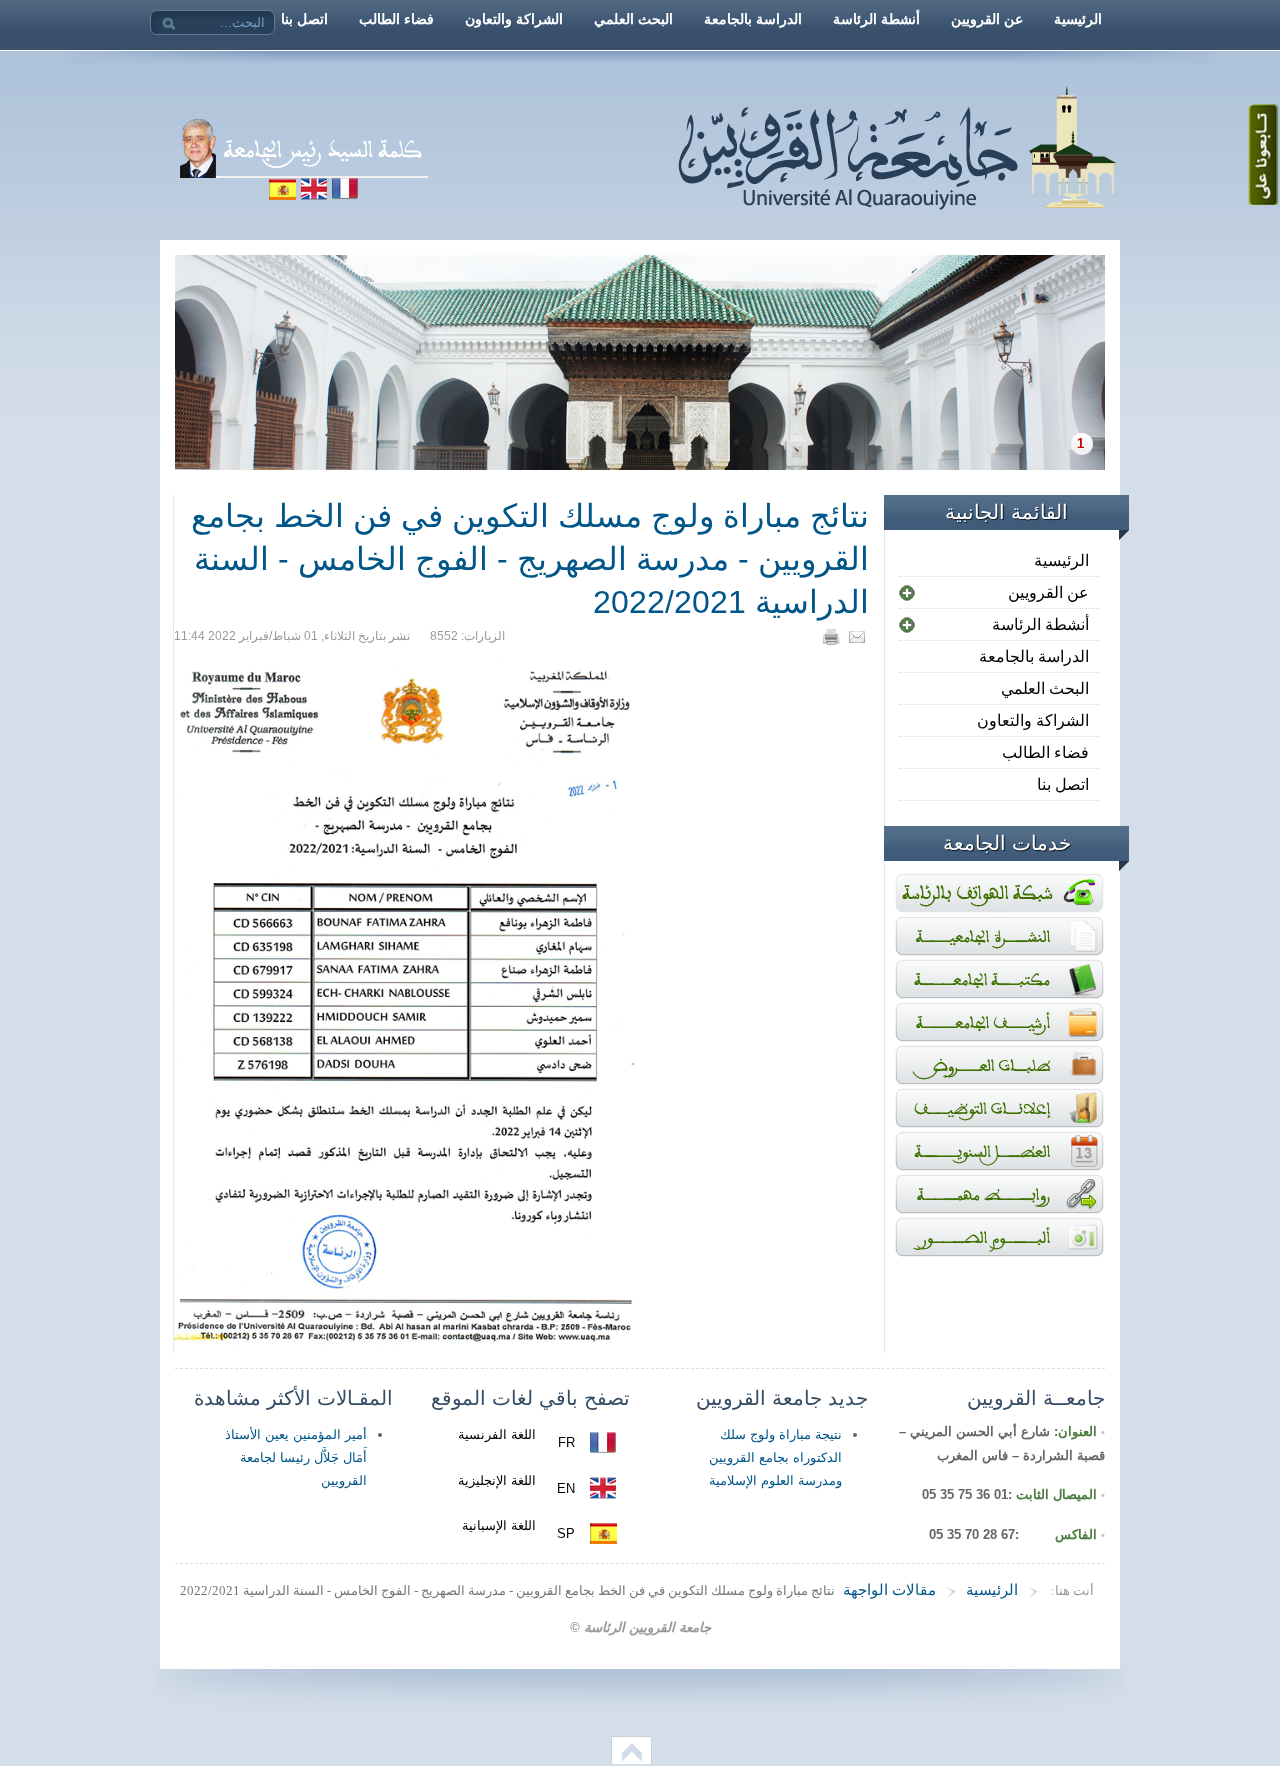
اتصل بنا (1063, 784)
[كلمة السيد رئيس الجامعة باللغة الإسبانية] (282, 194)
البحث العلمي (1045, 688)
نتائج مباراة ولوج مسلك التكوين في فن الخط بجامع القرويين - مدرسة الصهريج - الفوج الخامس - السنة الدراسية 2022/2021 (530, 559)
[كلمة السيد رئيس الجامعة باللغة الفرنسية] (502, 194)
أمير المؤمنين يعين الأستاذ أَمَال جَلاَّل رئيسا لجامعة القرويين (296, 1457)
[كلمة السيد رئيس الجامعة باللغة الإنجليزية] (313, 194)
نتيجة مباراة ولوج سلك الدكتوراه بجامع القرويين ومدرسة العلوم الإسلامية (775, 1457)
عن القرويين (1048, 592)
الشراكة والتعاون (1033, 720)
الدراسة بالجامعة (1034, 656)
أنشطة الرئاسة (1040, 624)
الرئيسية (1061, 560)
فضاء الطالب (1045, 752)
